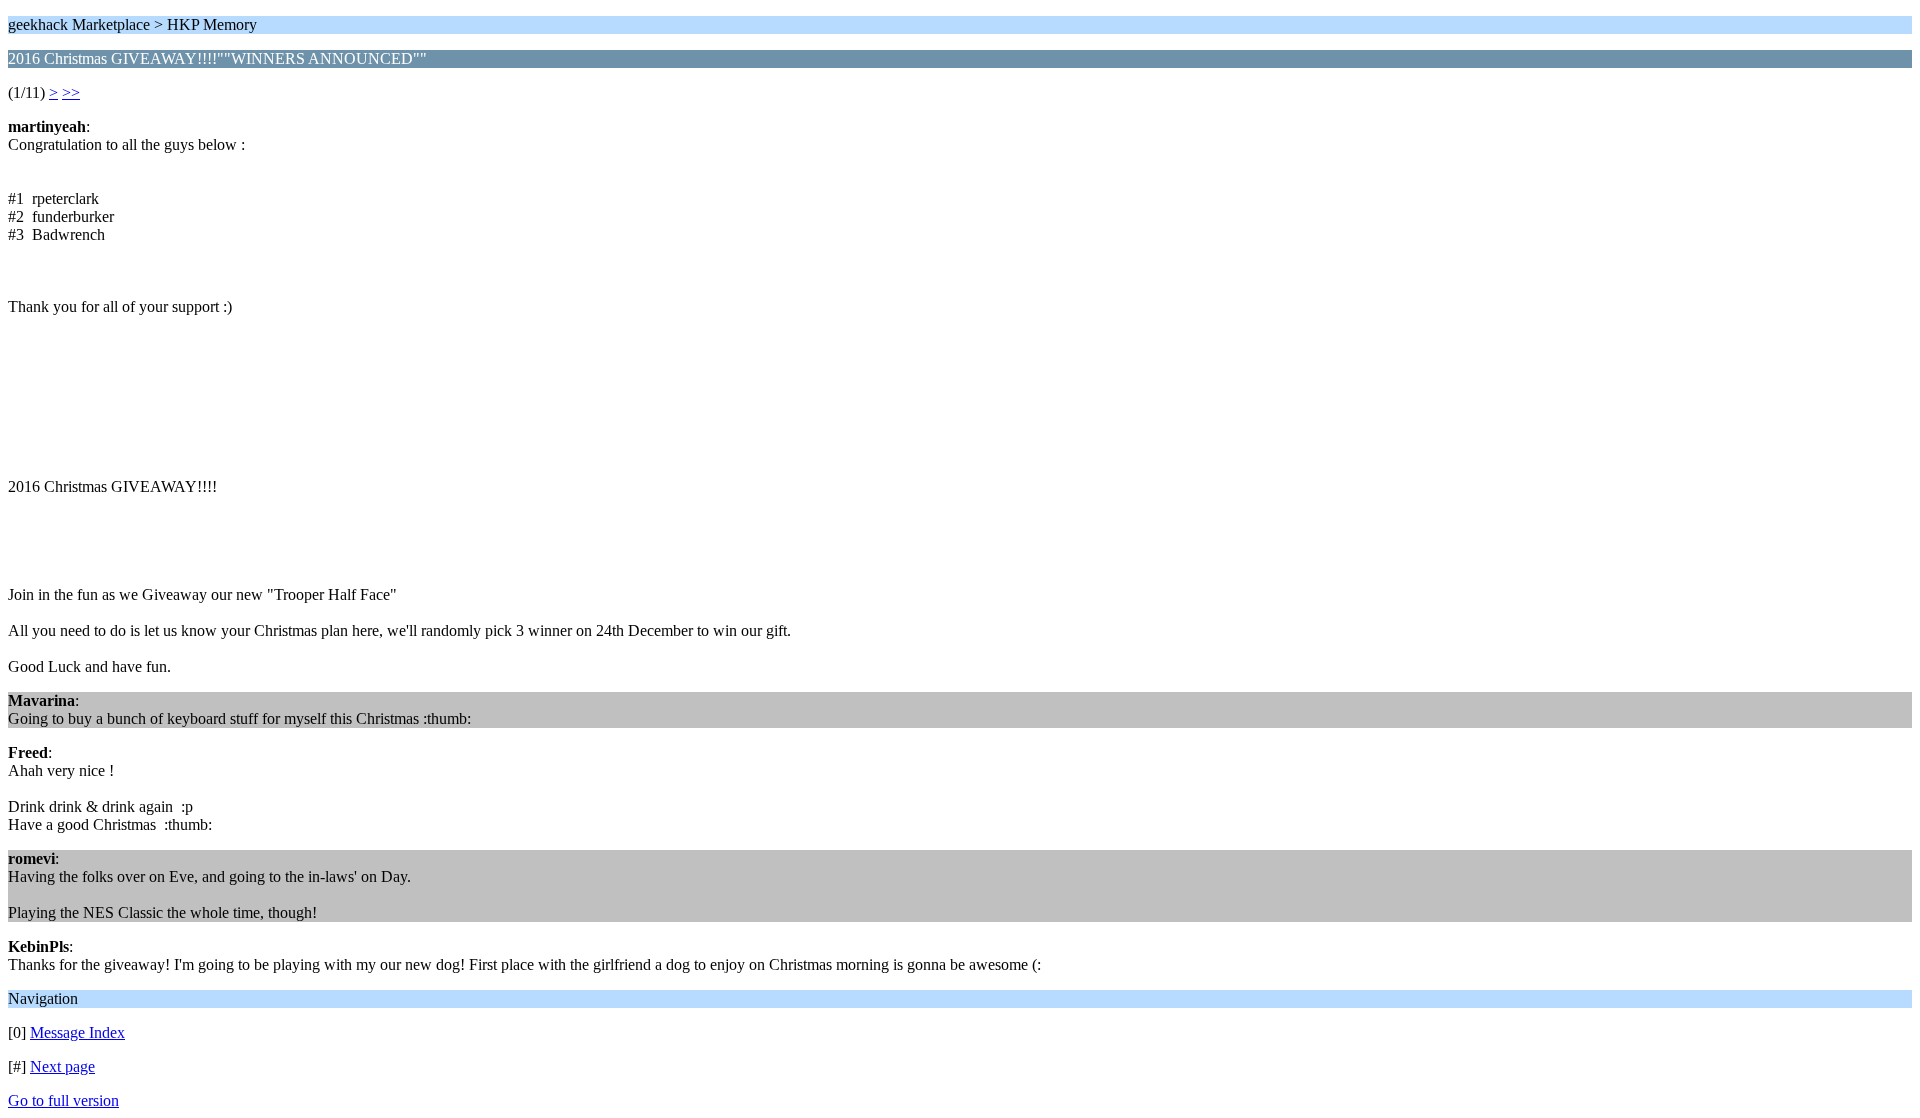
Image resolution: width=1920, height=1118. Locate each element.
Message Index (77, 1032)
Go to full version (63, 1100)
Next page (62, 1066)
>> (71, 92)
